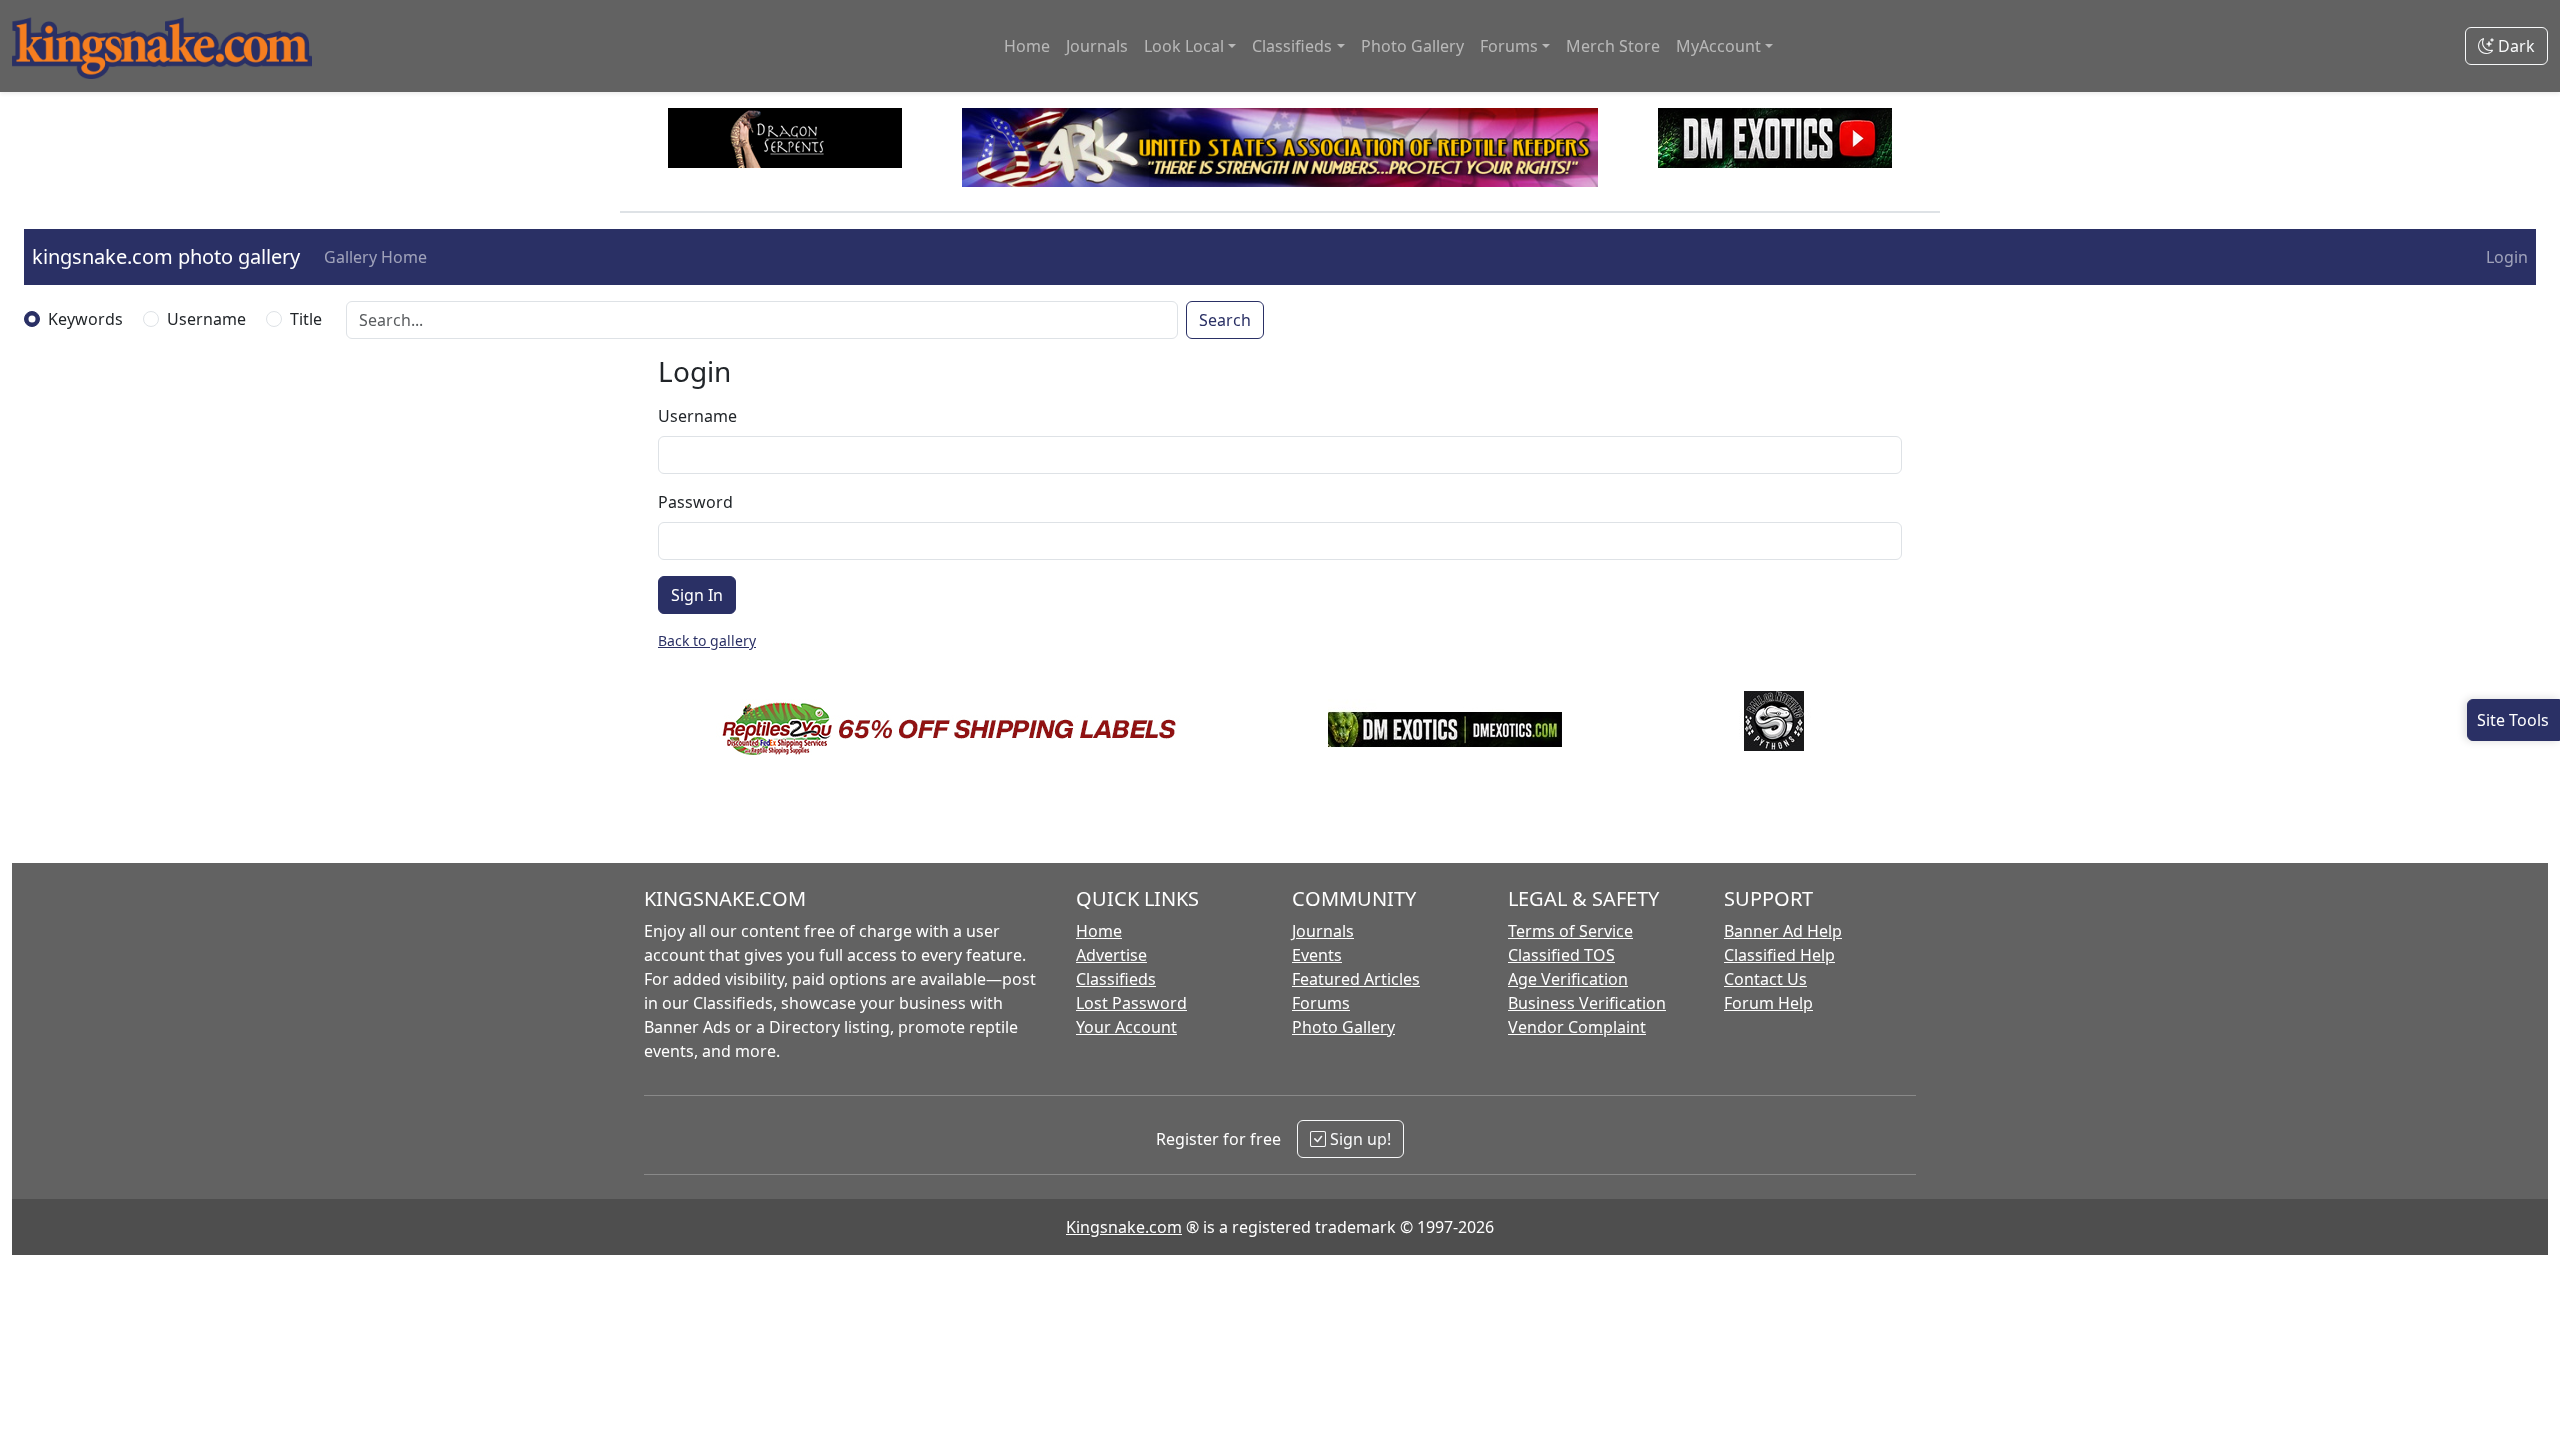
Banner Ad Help (1783, 931)
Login (2507, 257)
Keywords (85, 319)
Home (1027, 46)
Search (1225, 320)
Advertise (1111, 955)
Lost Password (1131, 1003)
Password (695, 502)
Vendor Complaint (1577, 1027)
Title (306, 319)
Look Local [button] (1184, 46)
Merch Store (1613, 46)
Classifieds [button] (1292, 46)
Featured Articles (1356, 979)
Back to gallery (707, 640)
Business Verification (1587, 1003)
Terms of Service (1570, 931)
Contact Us (1765, 979)
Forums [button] (1509, 46)
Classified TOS (1561, 955)
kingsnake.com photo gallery (166, 256)
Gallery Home (375, 257)
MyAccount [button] (1718, 46)
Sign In (697, 595)
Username (206, 319)
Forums (1321, 1003)
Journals (1097, 46)
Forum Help (1768, 1003)
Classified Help (1779, 955)
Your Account (1126, 1027)
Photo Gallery (1412, 46)
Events (1317, 955)
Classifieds (1116, 979)
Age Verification (1568, 979)
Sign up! (1358, 1139)
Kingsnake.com (1124, 1227)
